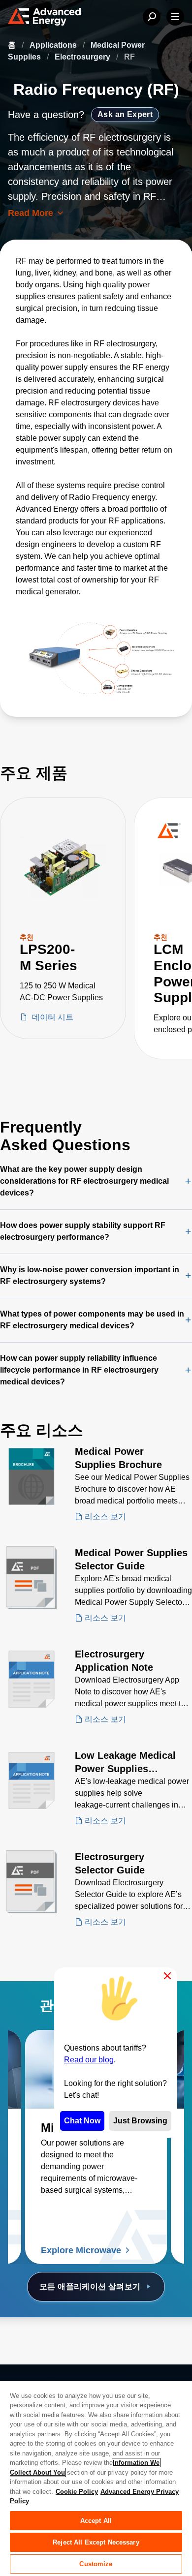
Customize (96, 2564)
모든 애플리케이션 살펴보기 (90, 2286)
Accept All (96, 2521)
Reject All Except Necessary (96, 2542)
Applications (54, 45)
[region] (96, 2478)
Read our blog (89, 2060)
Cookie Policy (77, 2492)
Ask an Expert (125, 114)
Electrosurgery (83, 57)
